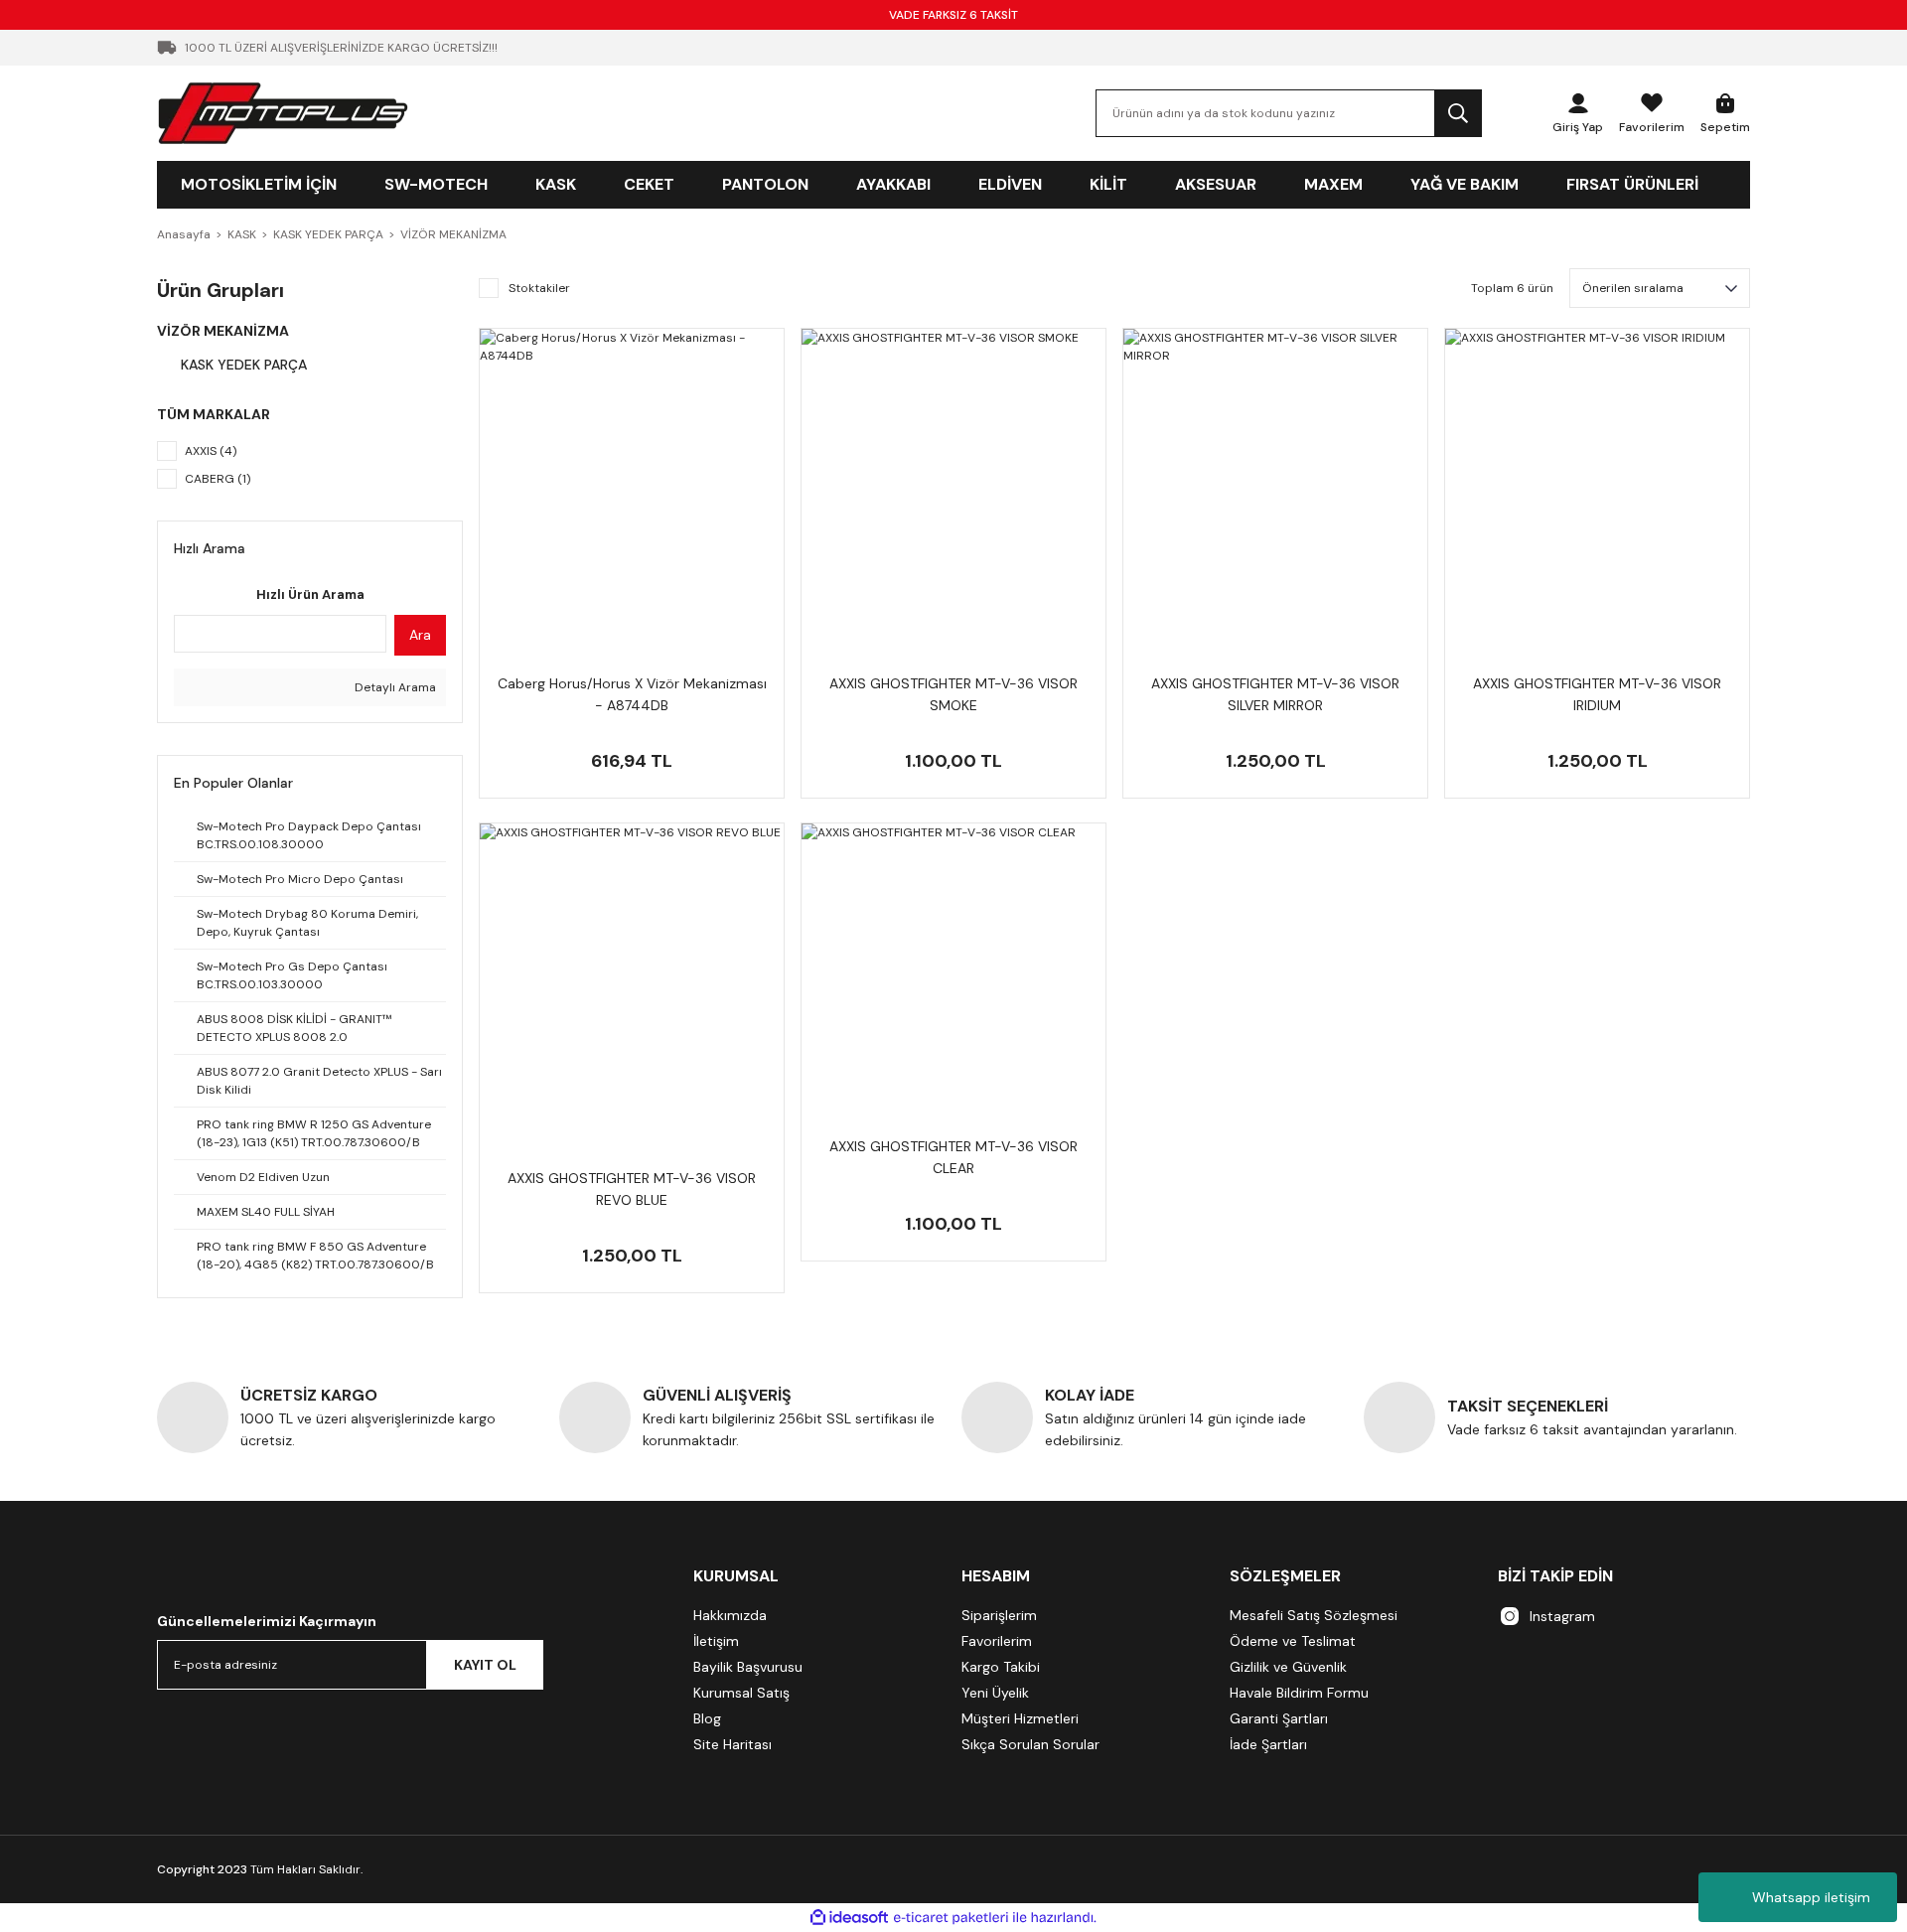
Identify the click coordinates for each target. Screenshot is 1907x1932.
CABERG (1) (218, 479)
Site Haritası (733, 1744)
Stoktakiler (539, 288)
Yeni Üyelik (995, 1693)
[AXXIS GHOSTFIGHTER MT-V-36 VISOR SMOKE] (953, 481)
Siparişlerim (999, 1615)
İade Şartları (1268, 1744)
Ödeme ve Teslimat (1293, 1641)
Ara (420, 635)
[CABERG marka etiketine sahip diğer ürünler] (632, 653)
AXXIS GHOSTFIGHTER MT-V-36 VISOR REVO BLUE (632, 1189)
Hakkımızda (730, 1615)
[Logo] (283, 112)
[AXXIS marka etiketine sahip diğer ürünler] (953, 653)
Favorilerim (997, 1641)
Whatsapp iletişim (1811, 1897)
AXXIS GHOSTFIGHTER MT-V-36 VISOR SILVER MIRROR (1275, 694)
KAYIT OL (485, 1665)
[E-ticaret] (951, 1917)
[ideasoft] (849, 1918)
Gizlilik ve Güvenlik (1288, 1667)
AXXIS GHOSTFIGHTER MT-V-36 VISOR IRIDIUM (1597, 694)
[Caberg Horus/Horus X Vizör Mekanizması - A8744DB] (632, 481)
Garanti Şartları (1279, 1718)
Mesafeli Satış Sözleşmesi (1314, 1615)
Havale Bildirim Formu (1299, 1693)
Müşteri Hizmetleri (1020, 1718)
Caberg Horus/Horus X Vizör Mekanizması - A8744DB (632, 694)
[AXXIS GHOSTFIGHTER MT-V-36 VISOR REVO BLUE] (632, 975)
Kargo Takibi (1001, 1667)
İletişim (716, 1641)
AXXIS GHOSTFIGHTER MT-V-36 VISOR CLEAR (953, 1157)
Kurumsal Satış (741, 1693)
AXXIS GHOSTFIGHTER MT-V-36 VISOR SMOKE (953, 694)
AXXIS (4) (211, 451)
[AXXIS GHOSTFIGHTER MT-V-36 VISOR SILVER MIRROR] (1275, 481)
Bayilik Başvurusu (748, 1667)
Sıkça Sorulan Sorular (1030, 1744)
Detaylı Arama (394, 687)
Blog (707, 1718)
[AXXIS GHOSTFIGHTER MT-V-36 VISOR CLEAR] (953, 975)
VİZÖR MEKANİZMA (453, 234)
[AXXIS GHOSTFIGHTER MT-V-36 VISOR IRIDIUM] (1597, 481)
